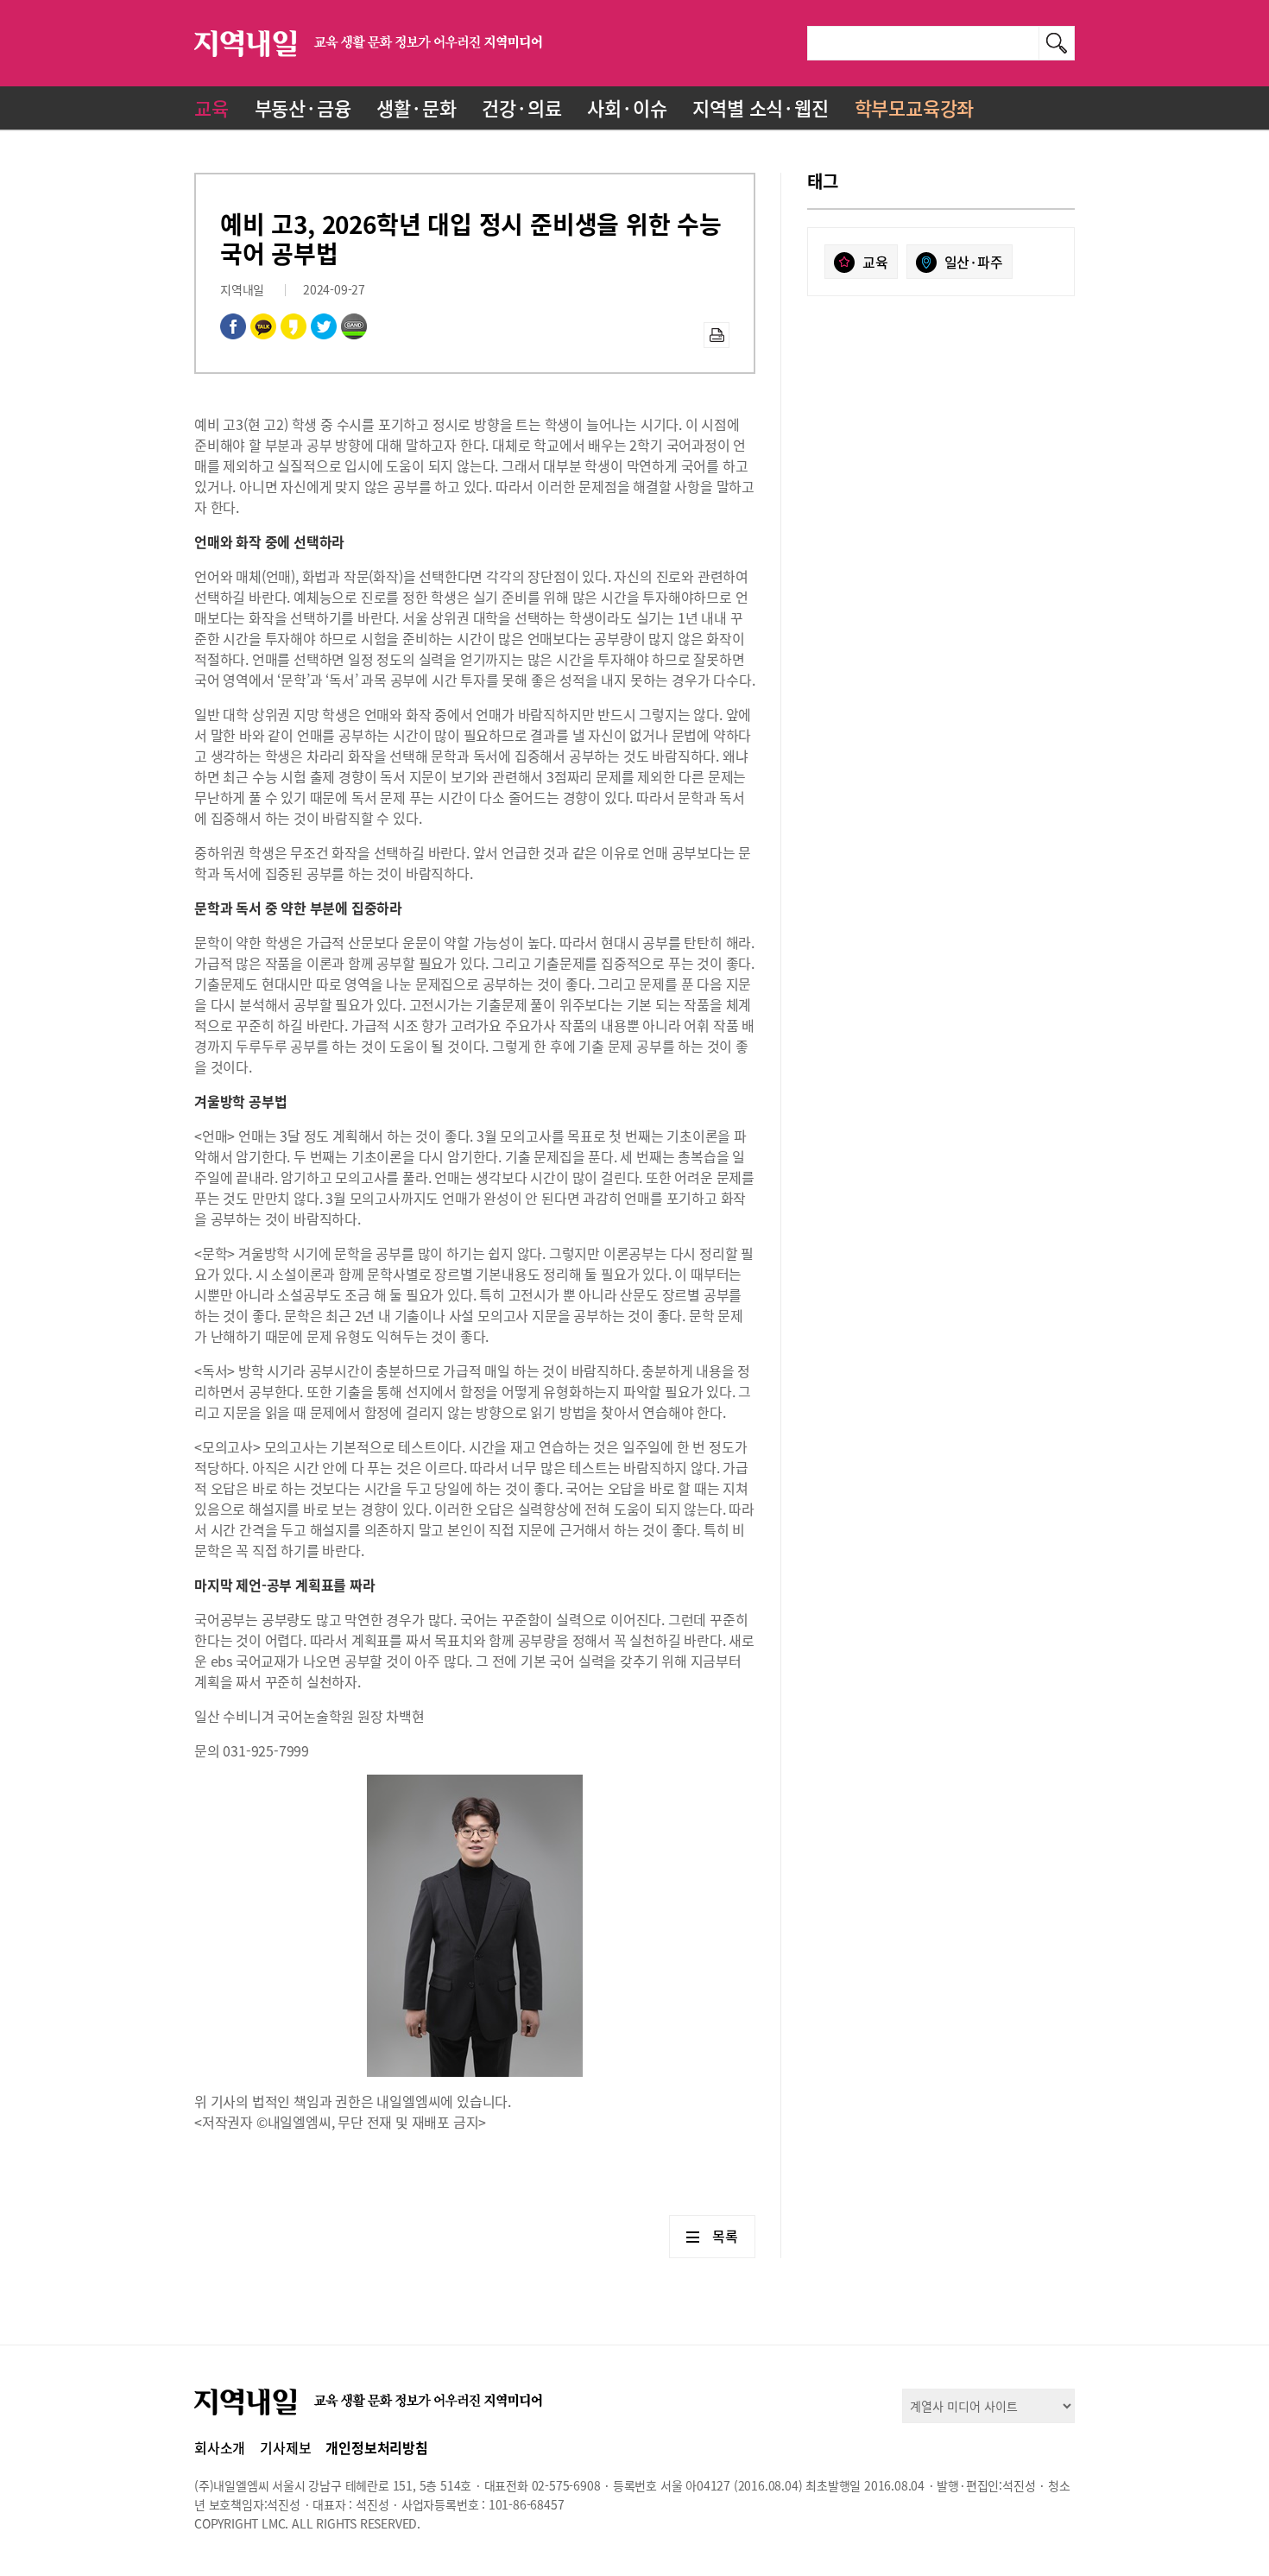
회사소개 (220, 2447)
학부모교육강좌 (915, 108)
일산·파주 (974, 262)
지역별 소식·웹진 (760, 108)
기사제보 (285, 2447)
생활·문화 (416, 108)
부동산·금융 (303, 108)
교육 (211, 108)
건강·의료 (521, 108)
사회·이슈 (627, 108)
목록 (725, 2236)
